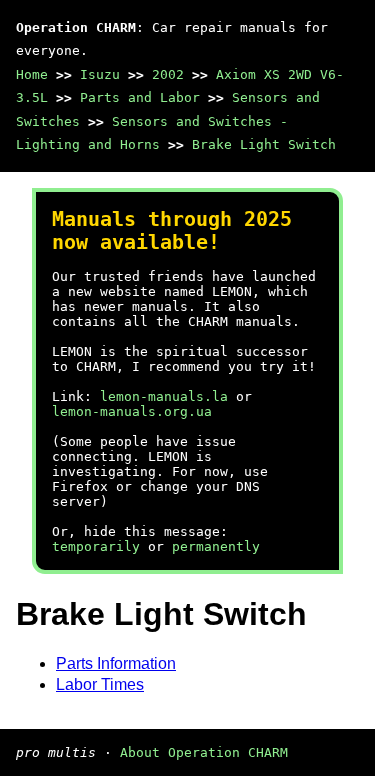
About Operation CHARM (204, 752)
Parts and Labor (140, 97)
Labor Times (100, 684)
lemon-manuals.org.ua (132, 411)
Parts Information (116, 663)
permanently (216, 546)
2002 (168, 74)
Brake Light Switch (264, 144)
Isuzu (100, 74)
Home (32, 74)
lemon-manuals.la (164, 396)
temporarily (96, 546)
